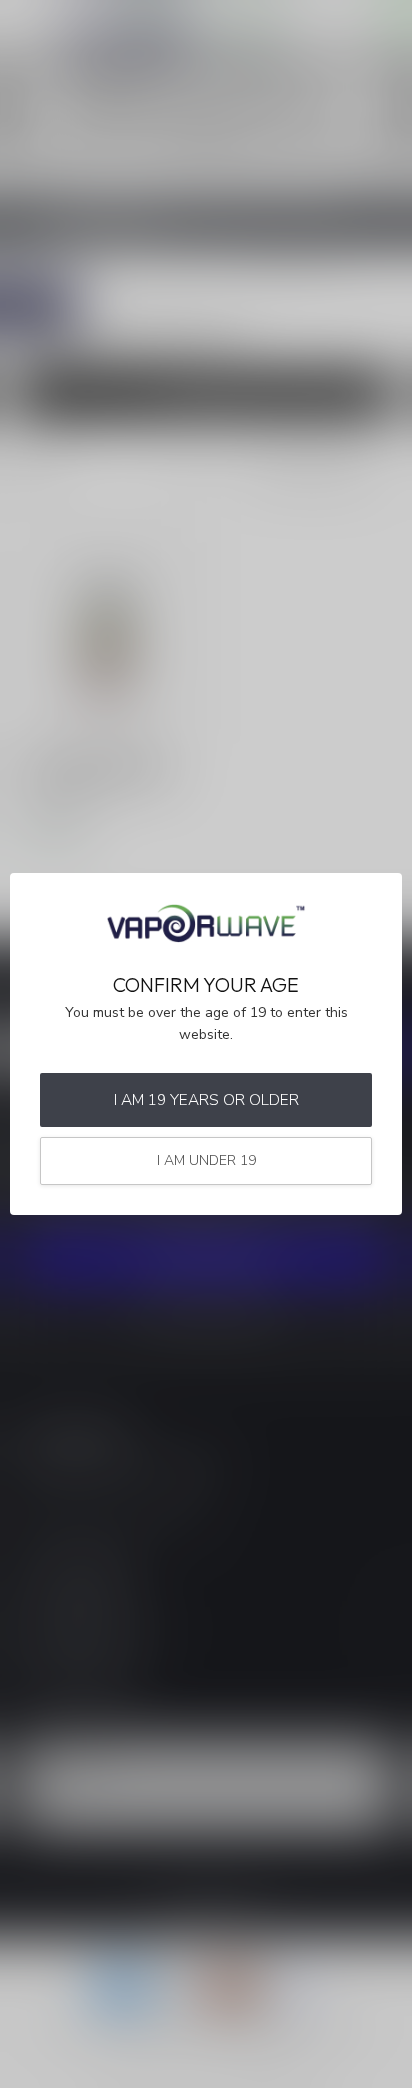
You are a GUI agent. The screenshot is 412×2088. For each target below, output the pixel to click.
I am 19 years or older (206, 1099)
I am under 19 (206, 1160)
